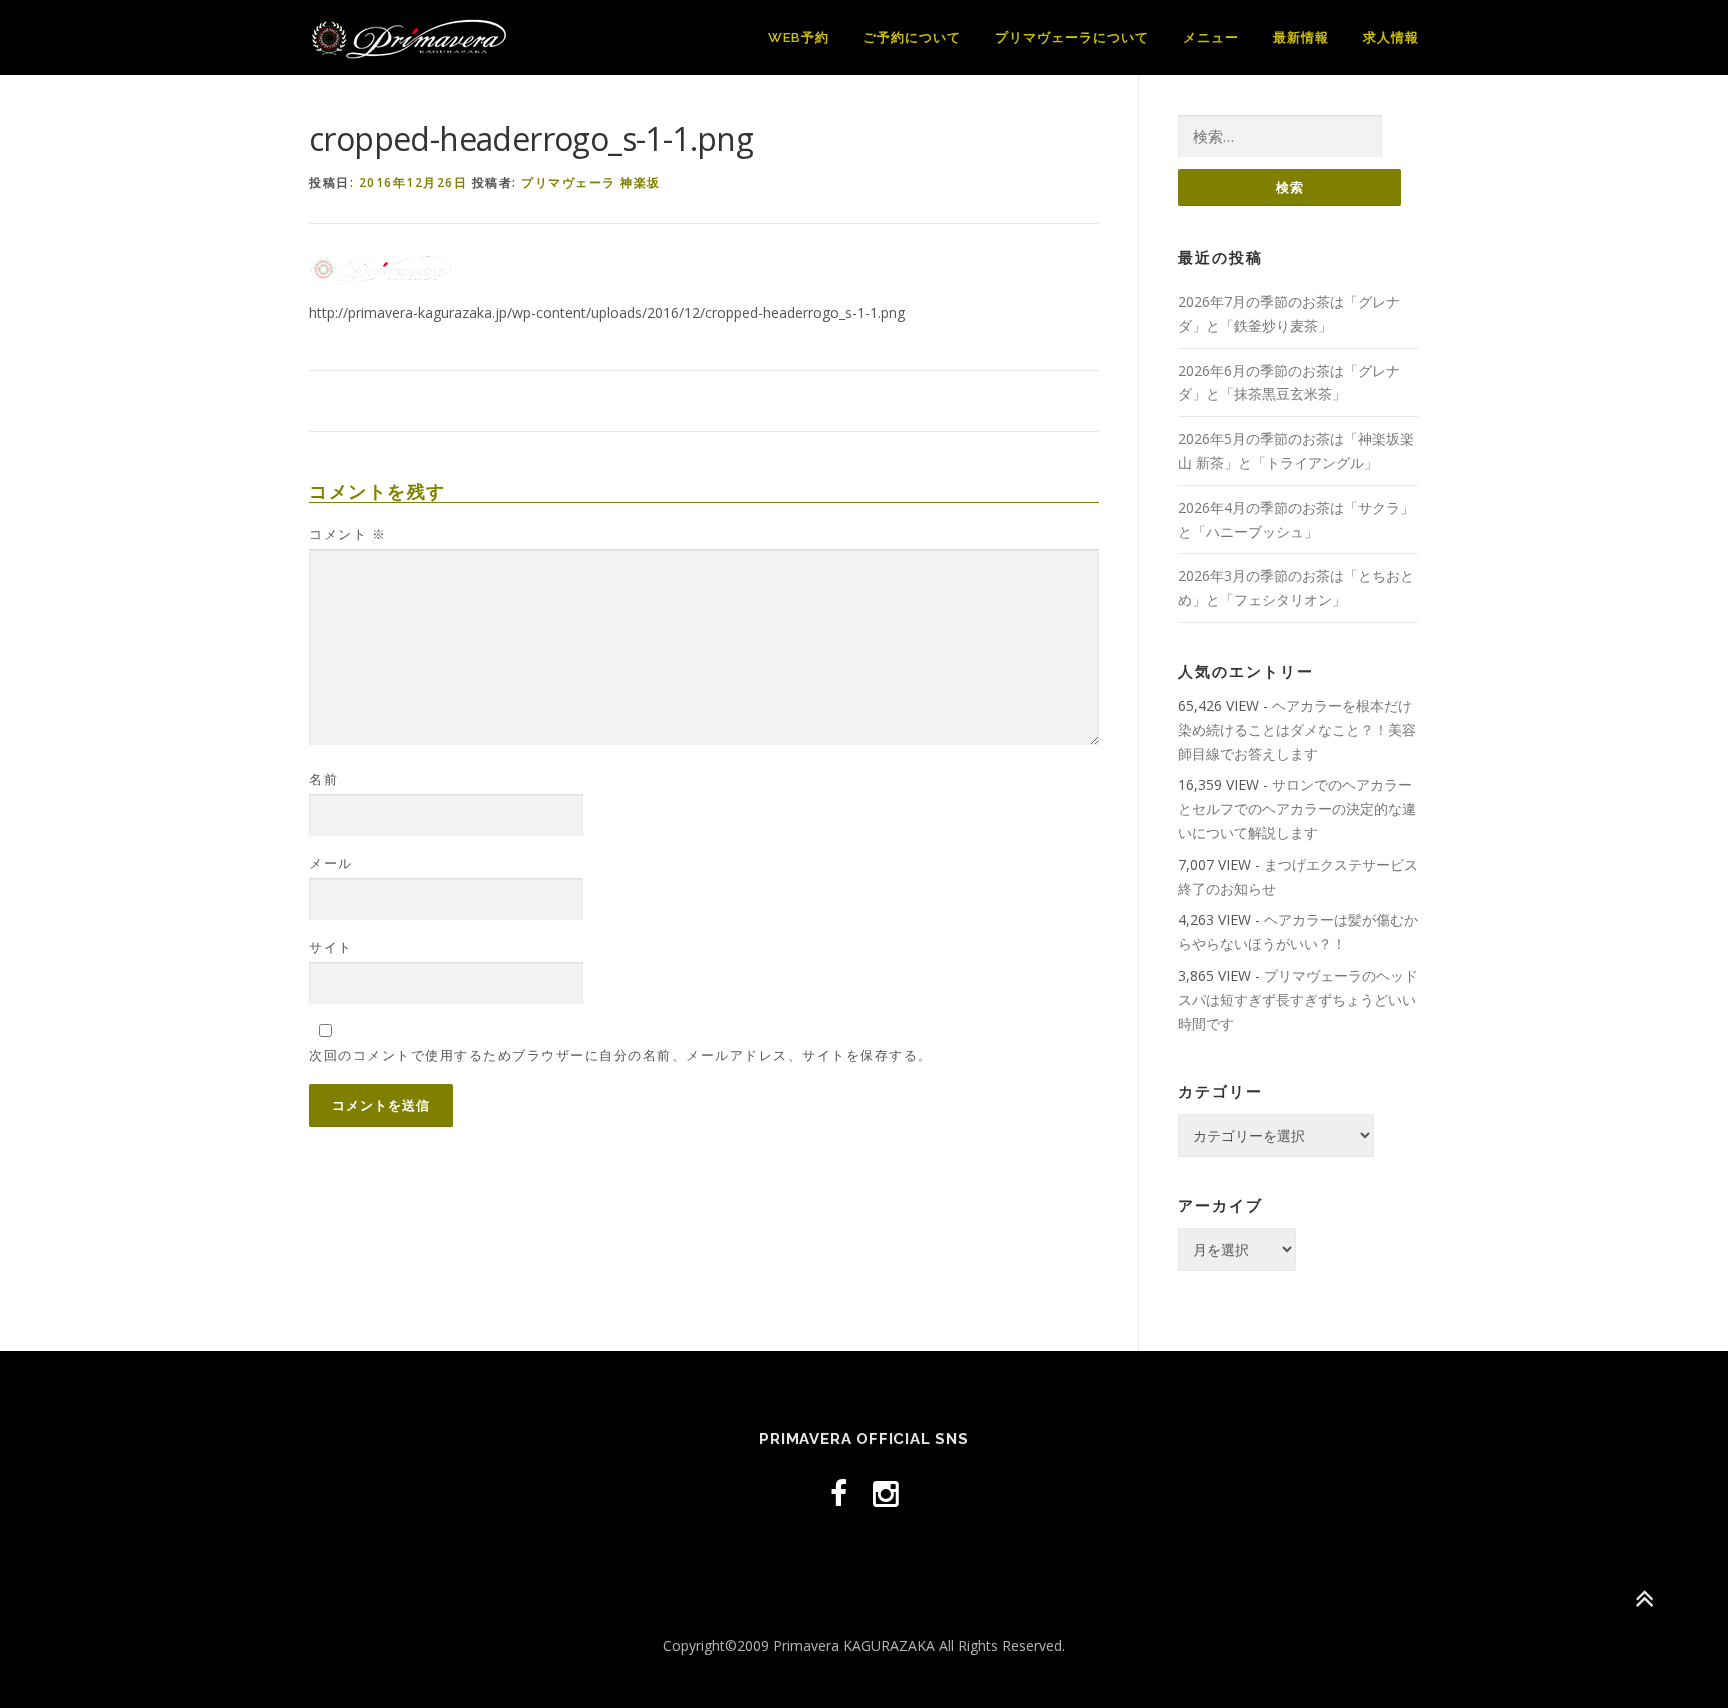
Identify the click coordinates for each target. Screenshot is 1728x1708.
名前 (323, 779)
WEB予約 (798, 37)
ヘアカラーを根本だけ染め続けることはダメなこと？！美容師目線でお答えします (1297, 729)
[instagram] (886, 1493)
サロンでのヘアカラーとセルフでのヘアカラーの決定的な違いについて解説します (1297, 808)
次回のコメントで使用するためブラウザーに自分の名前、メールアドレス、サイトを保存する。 (621, 1055)
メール (331, 863)
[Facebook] (838, 1493)
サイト (331, 947)
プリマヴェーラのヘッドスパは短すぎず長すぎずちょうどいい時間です (1298, 999)
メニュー (1211, 37)
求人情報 (1391, 37)
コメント (347, 534)
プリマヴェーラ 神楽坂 (591, 182)
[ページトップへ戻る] (1643, 1598)
